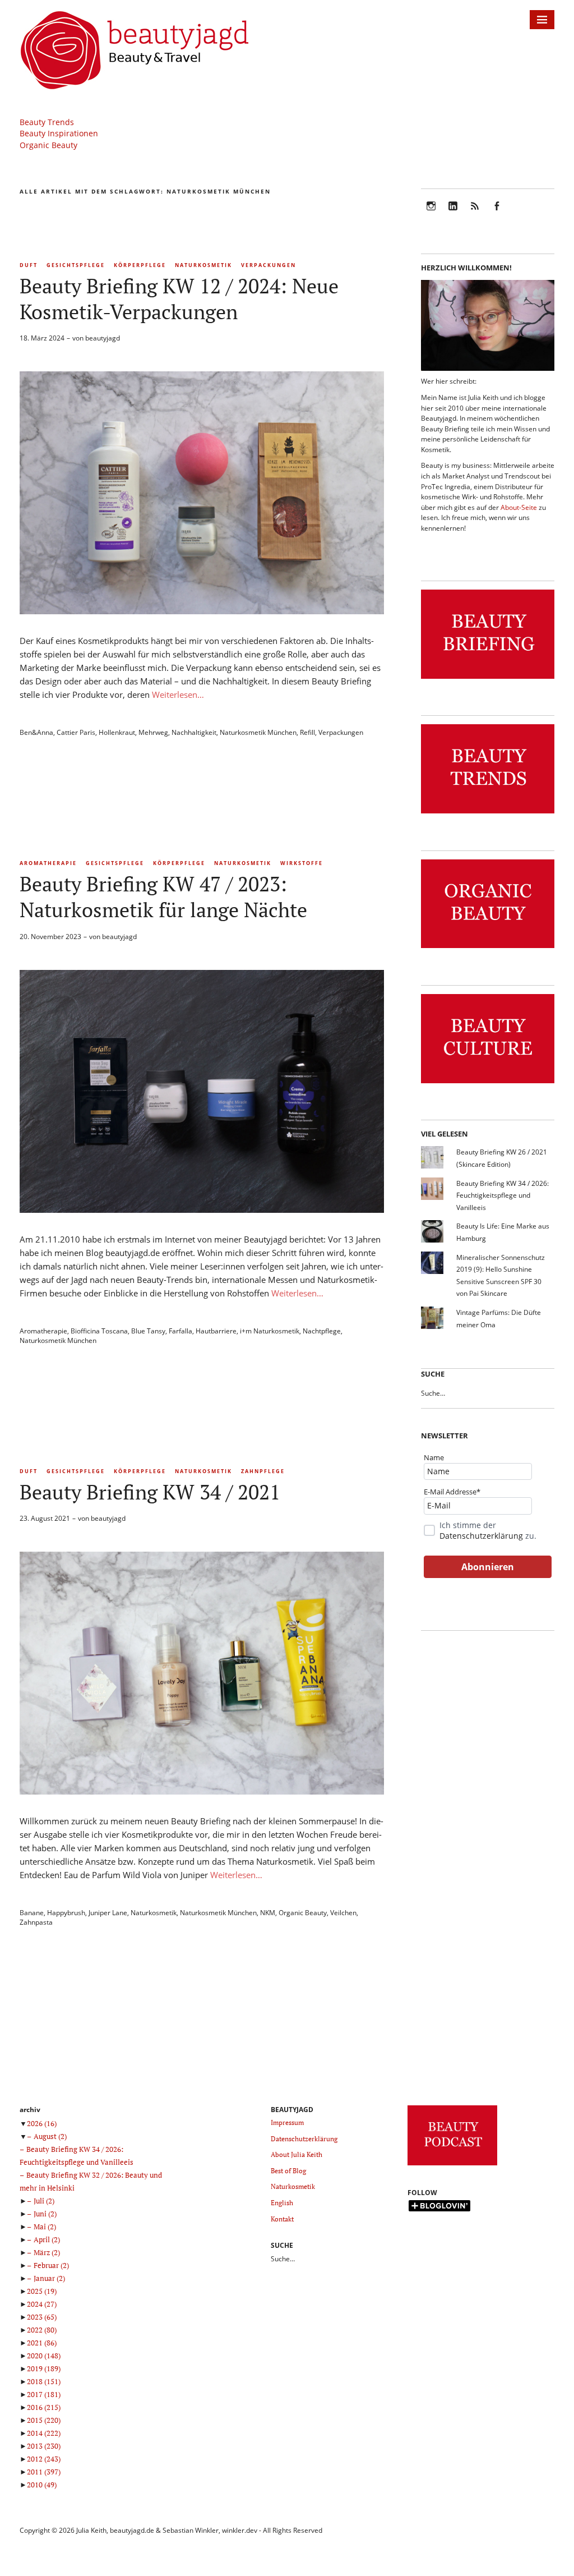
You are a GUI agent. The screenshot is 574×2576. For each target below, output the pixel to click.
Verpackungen (269, 265)
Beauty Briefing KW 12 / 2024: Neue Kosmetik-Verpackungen (179, 299)
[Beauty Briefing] (488, 679)
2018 (44, 2381)
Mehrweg (153, 732)
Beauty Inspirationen (59, 133)
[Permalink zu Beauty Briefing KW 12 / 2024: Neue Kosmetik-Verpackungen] (202, 611)
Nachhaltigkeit (194, 732)
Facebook (497, 213)
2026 (42, 2123)
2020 (44, 2356)
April (47, 2239)
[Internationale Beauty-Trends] (488, 814)
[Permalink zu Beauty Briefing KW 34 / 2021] (202, 1791)
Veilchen (343, 1913)
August (50, 2136)
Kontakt (282, 2219)
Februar (51, 2265)
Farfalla (180, 1331)
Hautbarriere (216, 1331)
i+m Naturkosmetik (270, 1331)
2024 (42, 2304)
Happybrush (66, 1913)
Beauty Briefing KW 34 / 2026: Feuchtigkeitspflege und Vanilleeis (503, 1195)
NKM (268, 1913)
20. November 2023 (50, 937)
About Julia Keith (297, 2154)
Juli (44, 2201)
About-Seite (519, 507)
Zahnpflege (263, 1471)
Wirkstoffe (302, 863)
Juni (45, 2214)
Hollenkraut (117, 732)
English (282, 2203)
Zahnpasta (36, 1922)
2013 (44, 2446)
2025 (42, 2291)
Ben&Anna (36, 732)
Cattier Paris (76, 732)
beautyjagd (103, 338)
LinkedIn (453, 213)
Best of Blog (288, 2171)
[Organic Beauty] (488, 948)
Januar (49, 2278)
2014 (44, 2433)
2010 (42, 2485)
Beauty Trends (47, 122)
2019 (44, 2368)
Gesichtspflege (76, 265)
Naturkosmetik (203, 265)
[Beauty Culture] (488, 1084)
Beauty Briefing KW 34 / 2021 (150, 1492)
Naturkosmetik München (258, 732)
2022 (42, 2330)
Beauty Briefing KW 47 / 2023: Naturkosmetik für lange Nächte (163, 897)
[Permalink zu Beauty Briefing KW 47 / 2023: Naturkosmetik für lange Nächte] (202, 1209)
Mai (45, 2227)
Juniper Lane (108, 1913)
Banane (32, 1913)
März (47, 2252)
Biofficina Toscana (99, 1331)
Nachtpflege (322, 1331)
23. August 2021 (45, 1518)
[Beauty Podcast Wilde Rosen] (452, 2166)
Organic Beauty (48, 145)
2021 (42, 2343)
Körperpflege (140, 265)
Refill (307, 732)
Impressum (287, 2122)
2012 (44, 2459)
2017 (44, 2394)
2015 (44, 2420)
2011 (44, 2472)
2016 (44, 2407)
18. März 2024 (42, 338)
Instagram (431, 213)
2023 (42, 2317)
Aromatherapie (48, 863)
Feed (475, 213)
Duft (29, 265)
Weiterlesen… (178, 694)
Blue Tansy (148, 1331)
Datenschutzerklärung (481, 1536)
